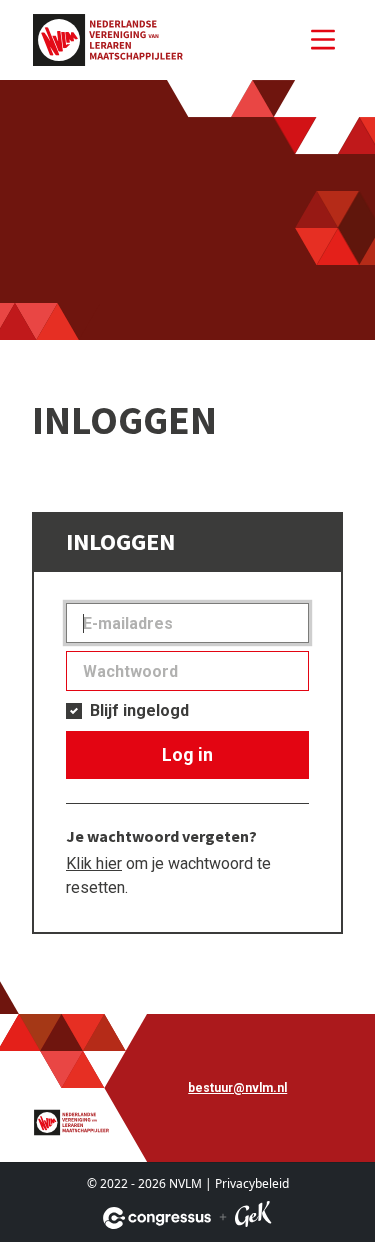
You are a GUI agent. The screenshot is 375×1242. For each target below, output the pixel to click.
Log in (187, 754)
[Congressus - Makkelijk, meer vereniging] (157, 1218)
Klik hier (94, 863)
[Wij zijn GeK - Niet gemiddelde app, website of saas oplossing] (253, 1217)
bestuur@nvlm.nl (237, 1088)
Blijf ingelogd (139, 710)
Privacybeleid (252, 1183)
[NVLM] (108, 40)
